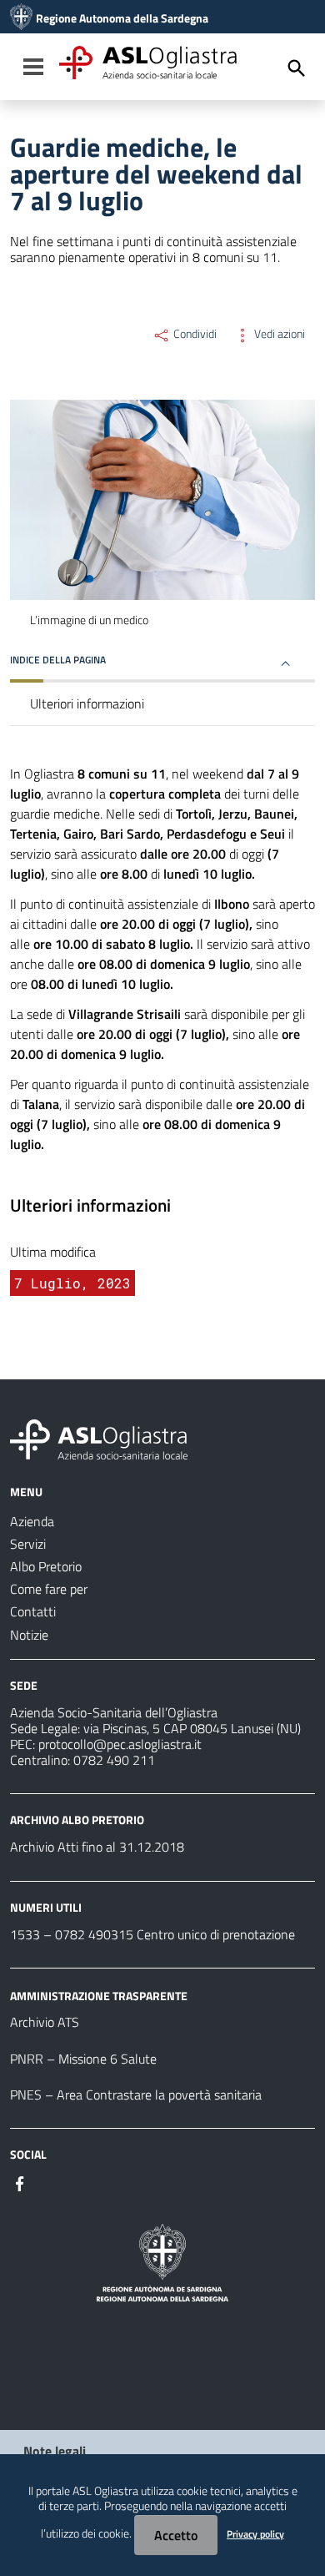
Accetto (176, 2535)
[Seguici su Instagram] (50, 2182)
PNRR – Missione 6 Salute (83, 2059)
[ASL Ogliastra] (21, 18)
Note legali (55, 2451)
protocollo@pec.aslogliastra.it (120, 1744)
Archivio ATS (45, 2022)
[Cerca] (297, 68)
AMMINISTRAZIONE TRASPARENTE (99, 1995)
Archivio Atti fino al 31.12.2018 (97, 1847)
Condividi (194, 334)
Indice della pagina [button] (58, 660)
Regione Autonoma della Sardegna (122, 18)
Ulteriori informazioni (87, 703)
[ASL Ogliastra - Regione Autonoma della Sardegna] (99, 1438)
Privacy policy (255, 2534)
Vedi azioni (278, 334)
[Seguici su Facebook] (20, 2182)
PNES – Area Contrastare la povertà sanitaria (136, 2095)
